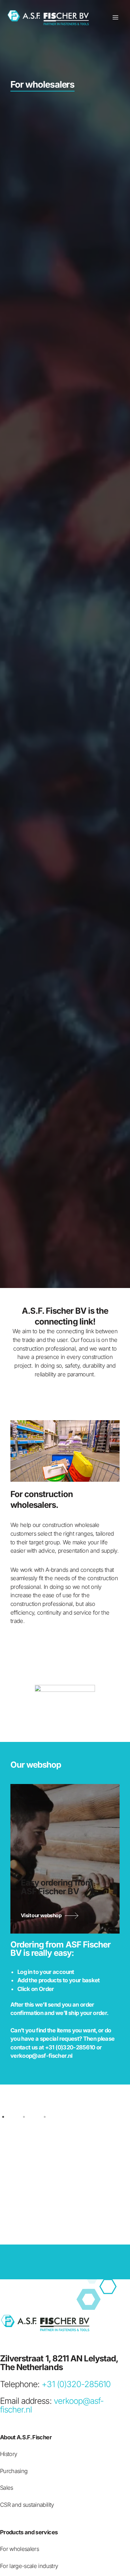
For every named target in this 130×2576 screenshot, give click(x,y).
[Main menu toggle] (115, 18)
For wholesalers (19, 2549)
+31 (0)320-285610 (70, 2047)
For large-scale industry (29, 2566)
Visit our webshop (41, 1915)
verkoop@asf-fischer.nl (41, 2056)
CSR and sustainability (27, 2505)
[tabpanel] (65, 2159)
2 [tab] (29, 2115)
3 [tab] (50, 2115)
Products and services (29, 2532)
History (8, 2454)
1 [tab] (9, 2115)
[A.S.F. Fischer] (49, 18)
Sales (7, 2488)
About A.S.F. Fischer (26, 2437)
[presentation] (18, 1698)
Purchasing (14, 2471)
